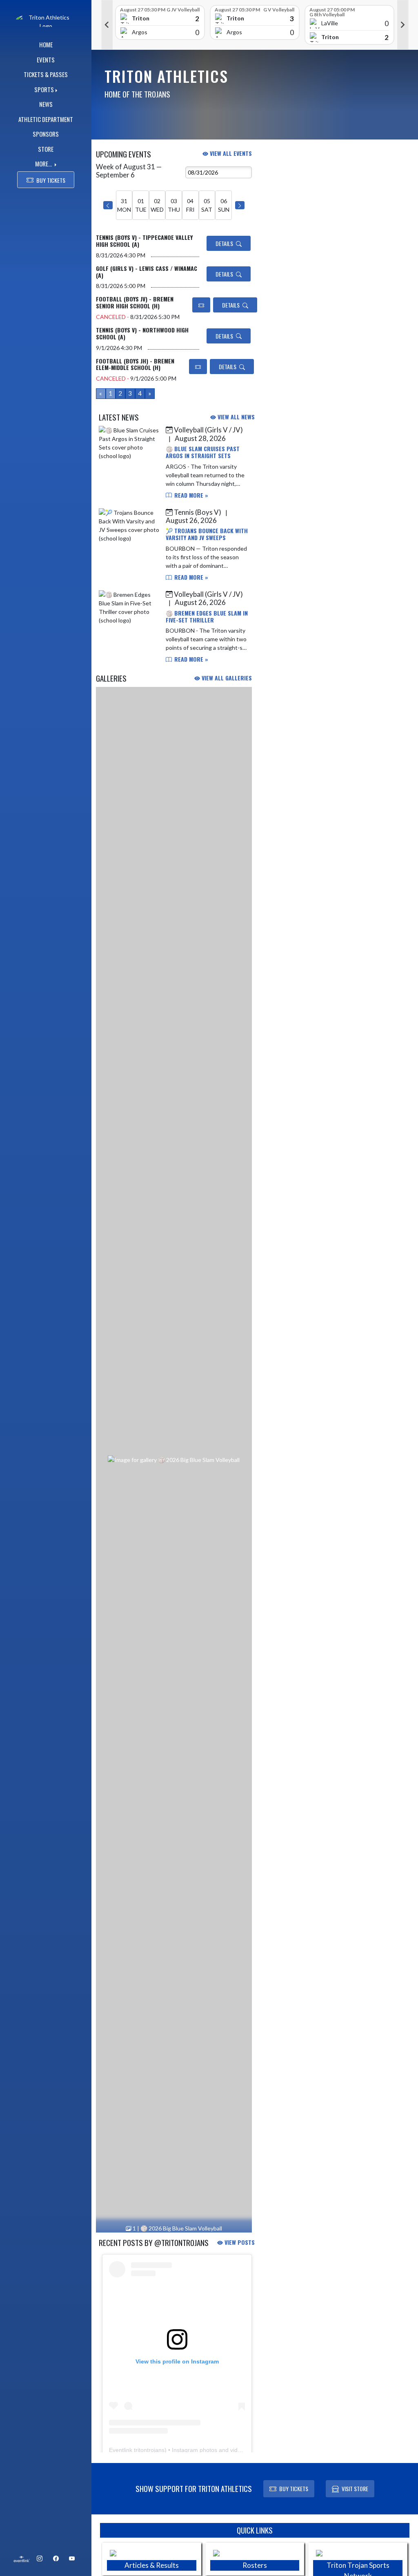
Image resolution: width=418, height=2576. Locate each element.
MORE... (44, 164)
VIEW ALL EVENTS (230, 153)
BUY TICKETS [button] (51, 180)
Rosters (255, 2565)
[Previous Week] (108, 205)
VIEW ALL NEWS (235, 417)
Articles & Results (152, 2565)
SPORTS (44, 89)
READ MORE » (190, 495)
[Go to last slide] (107, 25)
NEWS (46, 104)
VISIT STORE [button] (355, 2489)
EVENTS (46, 60)
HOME (46, 44)
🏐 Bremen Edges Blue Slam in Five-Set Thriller (207, 616)
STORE (46, 149)
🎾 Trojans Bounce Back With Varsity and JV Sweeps (207, 534)
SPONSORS (46, 134)
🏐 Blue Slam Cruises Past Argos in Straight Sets (203, 452)
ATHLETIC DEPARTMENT (46, 119)
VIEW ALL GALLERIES (226, 678)
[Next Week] (240, 205)
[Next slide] (403, 25)
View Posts (239, 2242)
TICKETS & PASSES (46, 74)
